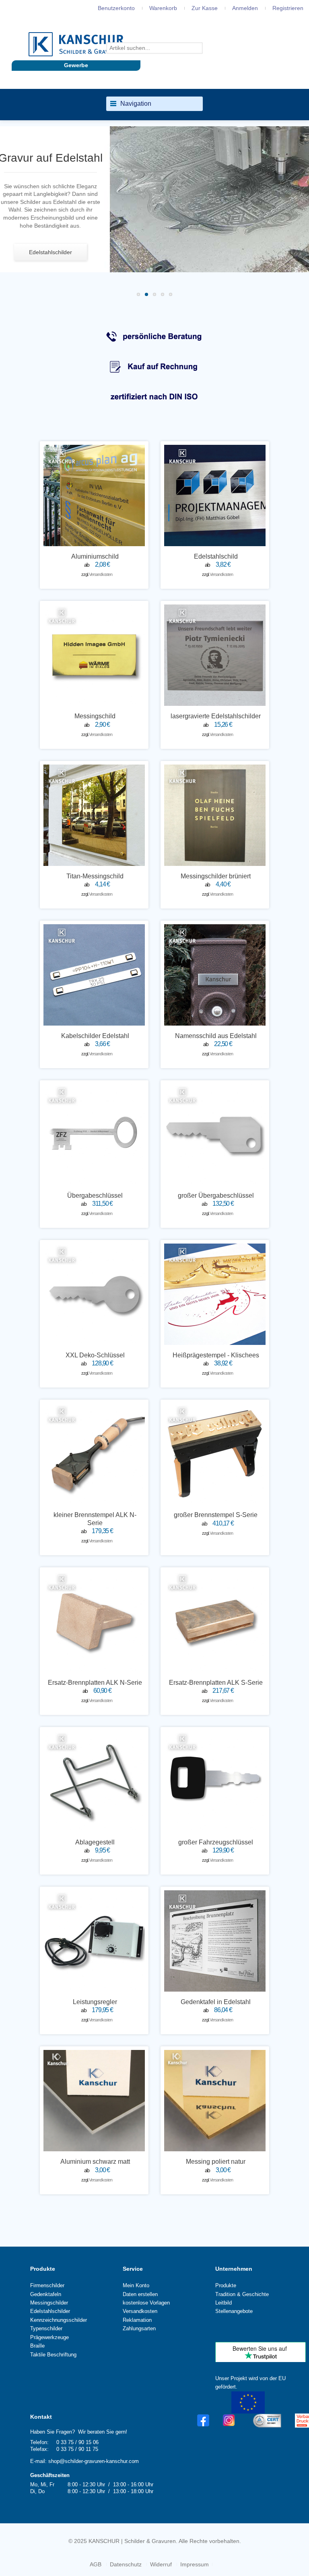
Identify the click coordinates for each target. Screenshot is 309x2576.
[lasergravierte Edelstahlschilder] (215, 655)
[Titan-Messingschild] (94, 815)
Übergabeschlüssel (95, 1195)
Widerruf (161, 2564)
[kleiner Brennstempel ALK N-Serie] (94, 1454)
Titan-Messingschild (95, 876)
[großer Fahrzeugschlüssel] (215, 1781)
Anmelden (245, 8)
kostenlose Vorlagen (146, 2303)
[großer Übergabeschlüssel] (215, 1135)
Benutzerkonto (116, 8)
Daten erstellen (140, 2294)
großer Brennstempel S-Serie (216, 1515)
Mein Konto (136, 2285)
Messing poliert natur (216, 2162)
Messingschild (95, 716)
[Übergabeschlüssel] (94, 1135)
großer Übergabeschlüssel (216, 1195)
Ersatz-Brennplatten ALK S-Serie (216, 1683)
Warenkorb (163, 8)
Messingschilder (49, 2303)
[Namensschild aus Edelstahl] (215, 975)
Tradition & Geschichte (242, 2294)
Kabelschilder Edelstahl (95, 1036)
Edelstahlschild (216, 556)
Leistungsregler (95, 2002)
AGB (96, 2564)
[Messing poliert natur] (215, 2101)
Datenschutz (126, 2564)
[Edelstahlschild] (215, 495)
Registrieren (288, 8)
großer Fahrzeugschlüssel (216, 1842)
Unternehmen (234, 2269)
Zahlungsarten (139, 2328)
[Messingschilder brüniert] (215, 815)
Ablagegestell (95, 1842)
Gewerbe (76, 65)
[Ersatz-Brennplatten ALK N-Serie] (94, 1622)
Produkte (43, 2269)
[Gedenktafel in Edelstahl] (215, 1941)
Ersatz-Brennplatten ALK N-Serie (95, 1683)
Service (133, 2269)
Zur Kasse (205, 8)
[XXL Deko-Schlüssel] (94, 1294)
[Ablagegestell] (94, 1781)
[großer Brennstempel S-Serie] (215, 1454)
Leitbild (224, 2303)
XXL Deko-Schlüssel (95, 1355)
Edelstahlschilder (50, 2311)
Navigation (136, 104)
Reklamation (137, 2320)
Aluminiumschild (95, 556)
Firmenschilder (47, 2285)
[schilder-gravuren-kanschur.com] (76, 44)
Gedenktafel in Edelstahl (216, 2002)
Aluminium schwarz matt (95, 2162)
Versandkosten (100, 574)
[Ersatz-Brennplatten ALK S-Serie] (215, 1622)
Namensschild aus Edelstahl (216, 1036)
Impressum (195, 2564)
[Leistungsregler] (94, 1941)
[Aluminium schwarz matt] (94, 2101)
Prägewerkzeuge (49, 2337)
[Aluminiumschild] (94, 495)
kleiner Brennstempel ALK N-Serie (95, 1519)
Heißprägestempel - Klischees (216, 1355)
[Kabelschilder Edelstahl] (94, 975)
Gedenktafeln (46, 2294)
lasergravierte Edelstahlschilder (216, 716)
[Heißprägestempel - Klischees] (215, 1294)
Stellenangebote (234, 2311)
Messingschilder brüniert (216, 876)
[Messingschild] (94, 655)
